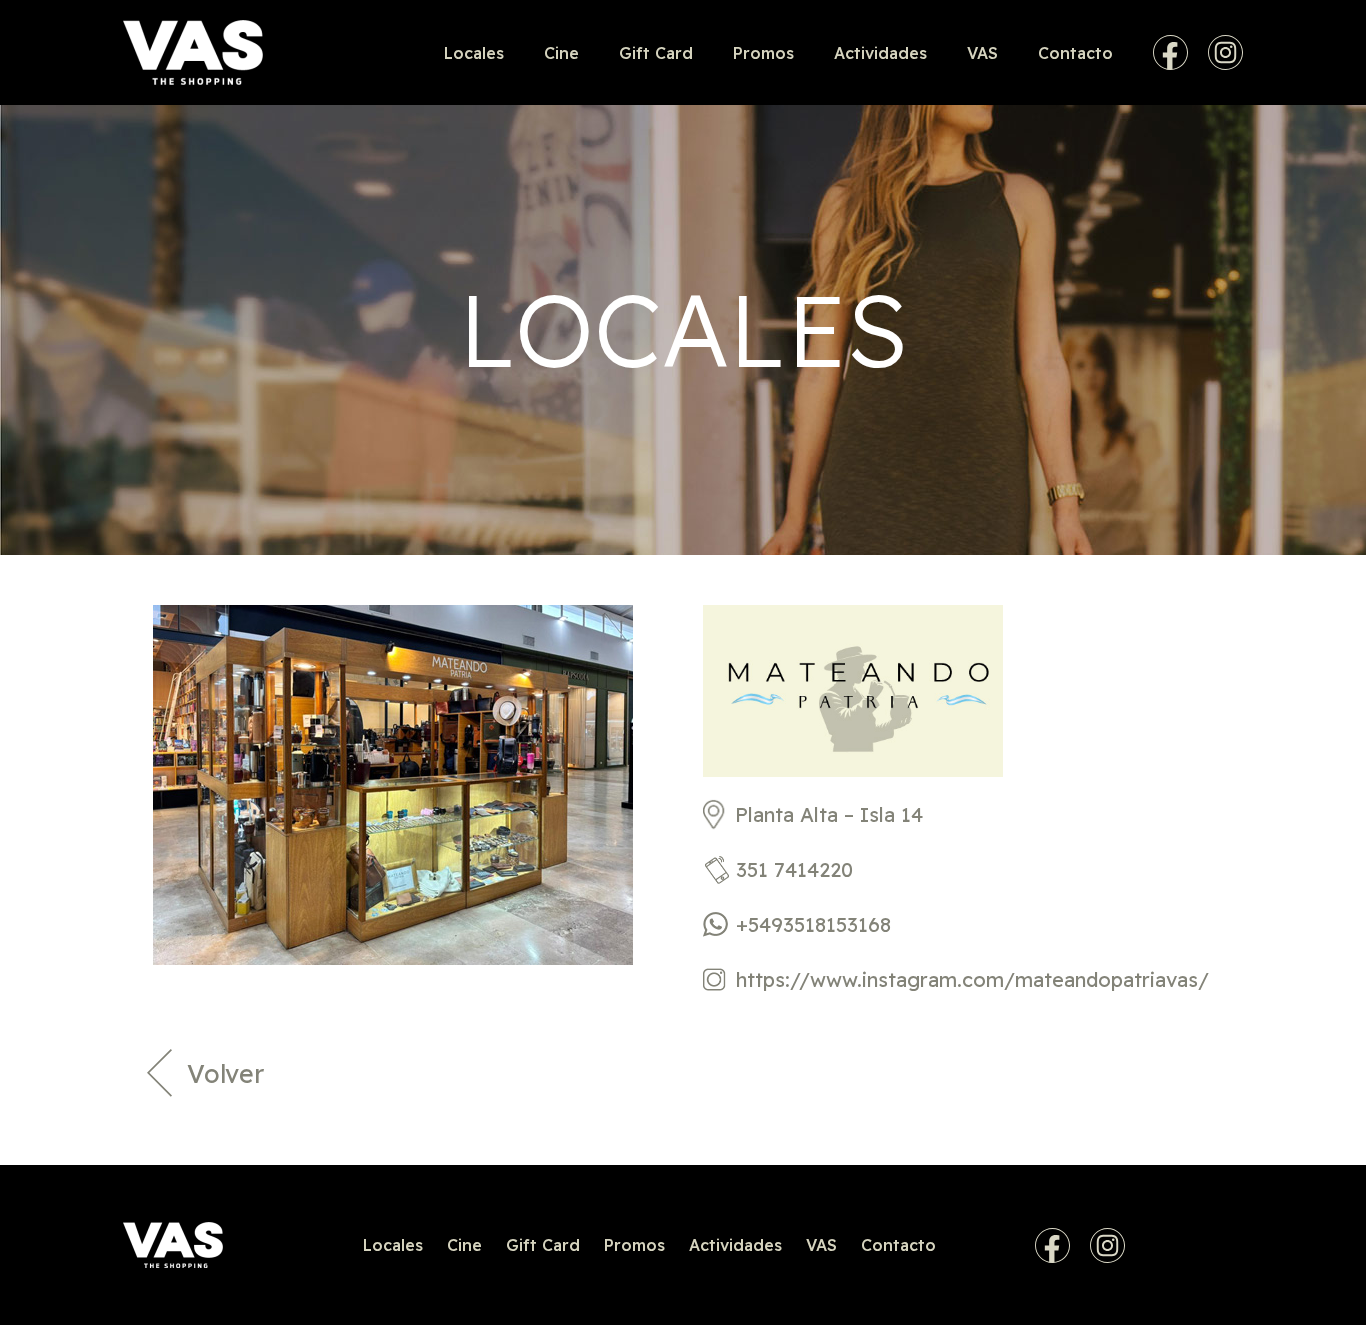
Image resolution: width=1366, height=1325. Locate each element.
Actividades (880, 53)
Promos (763, 53)
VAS (982, 53)
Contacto (1075, 53)
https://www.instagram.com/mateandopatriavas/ (972, 979)
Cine (561, 53)
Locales (474, 53)
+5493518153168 (813, 924)
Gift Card (656, 53)
